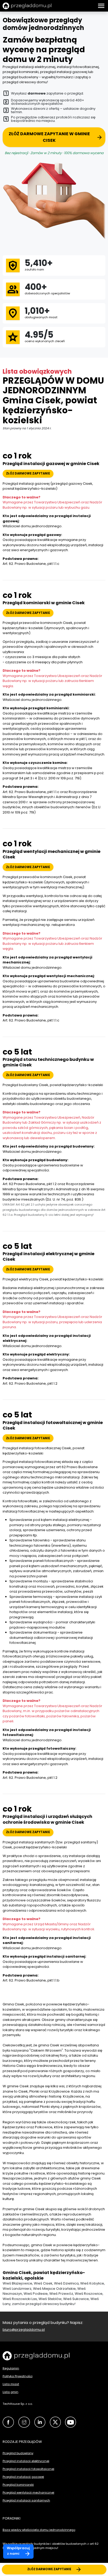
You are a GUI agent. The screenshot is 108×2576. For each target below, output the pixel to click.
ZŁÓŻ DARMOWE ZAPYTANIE (49, 2569)
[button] (101, 6)
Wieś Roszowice (89, 2294)
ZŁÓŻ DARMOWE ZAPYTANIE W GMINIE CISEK (49, 137)
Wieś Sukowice (76, 2299)
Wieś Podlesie (36, 2294)
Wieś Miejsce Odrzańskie (54, 2289)
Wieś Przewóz (61, 2294)
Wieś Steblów (50, 2299)
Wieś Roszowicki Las (20, 2299)
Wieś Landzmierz (17, 2289)
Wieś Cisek (43, 2283)
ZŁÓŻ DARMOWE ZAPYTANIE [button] (28, 473)
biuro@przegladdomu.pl (24, 2330)
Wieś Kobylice (92, 2283)
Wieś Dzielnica (66, 2283)
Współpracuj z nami (18, 2551)
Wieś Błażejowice (17, 2283)
